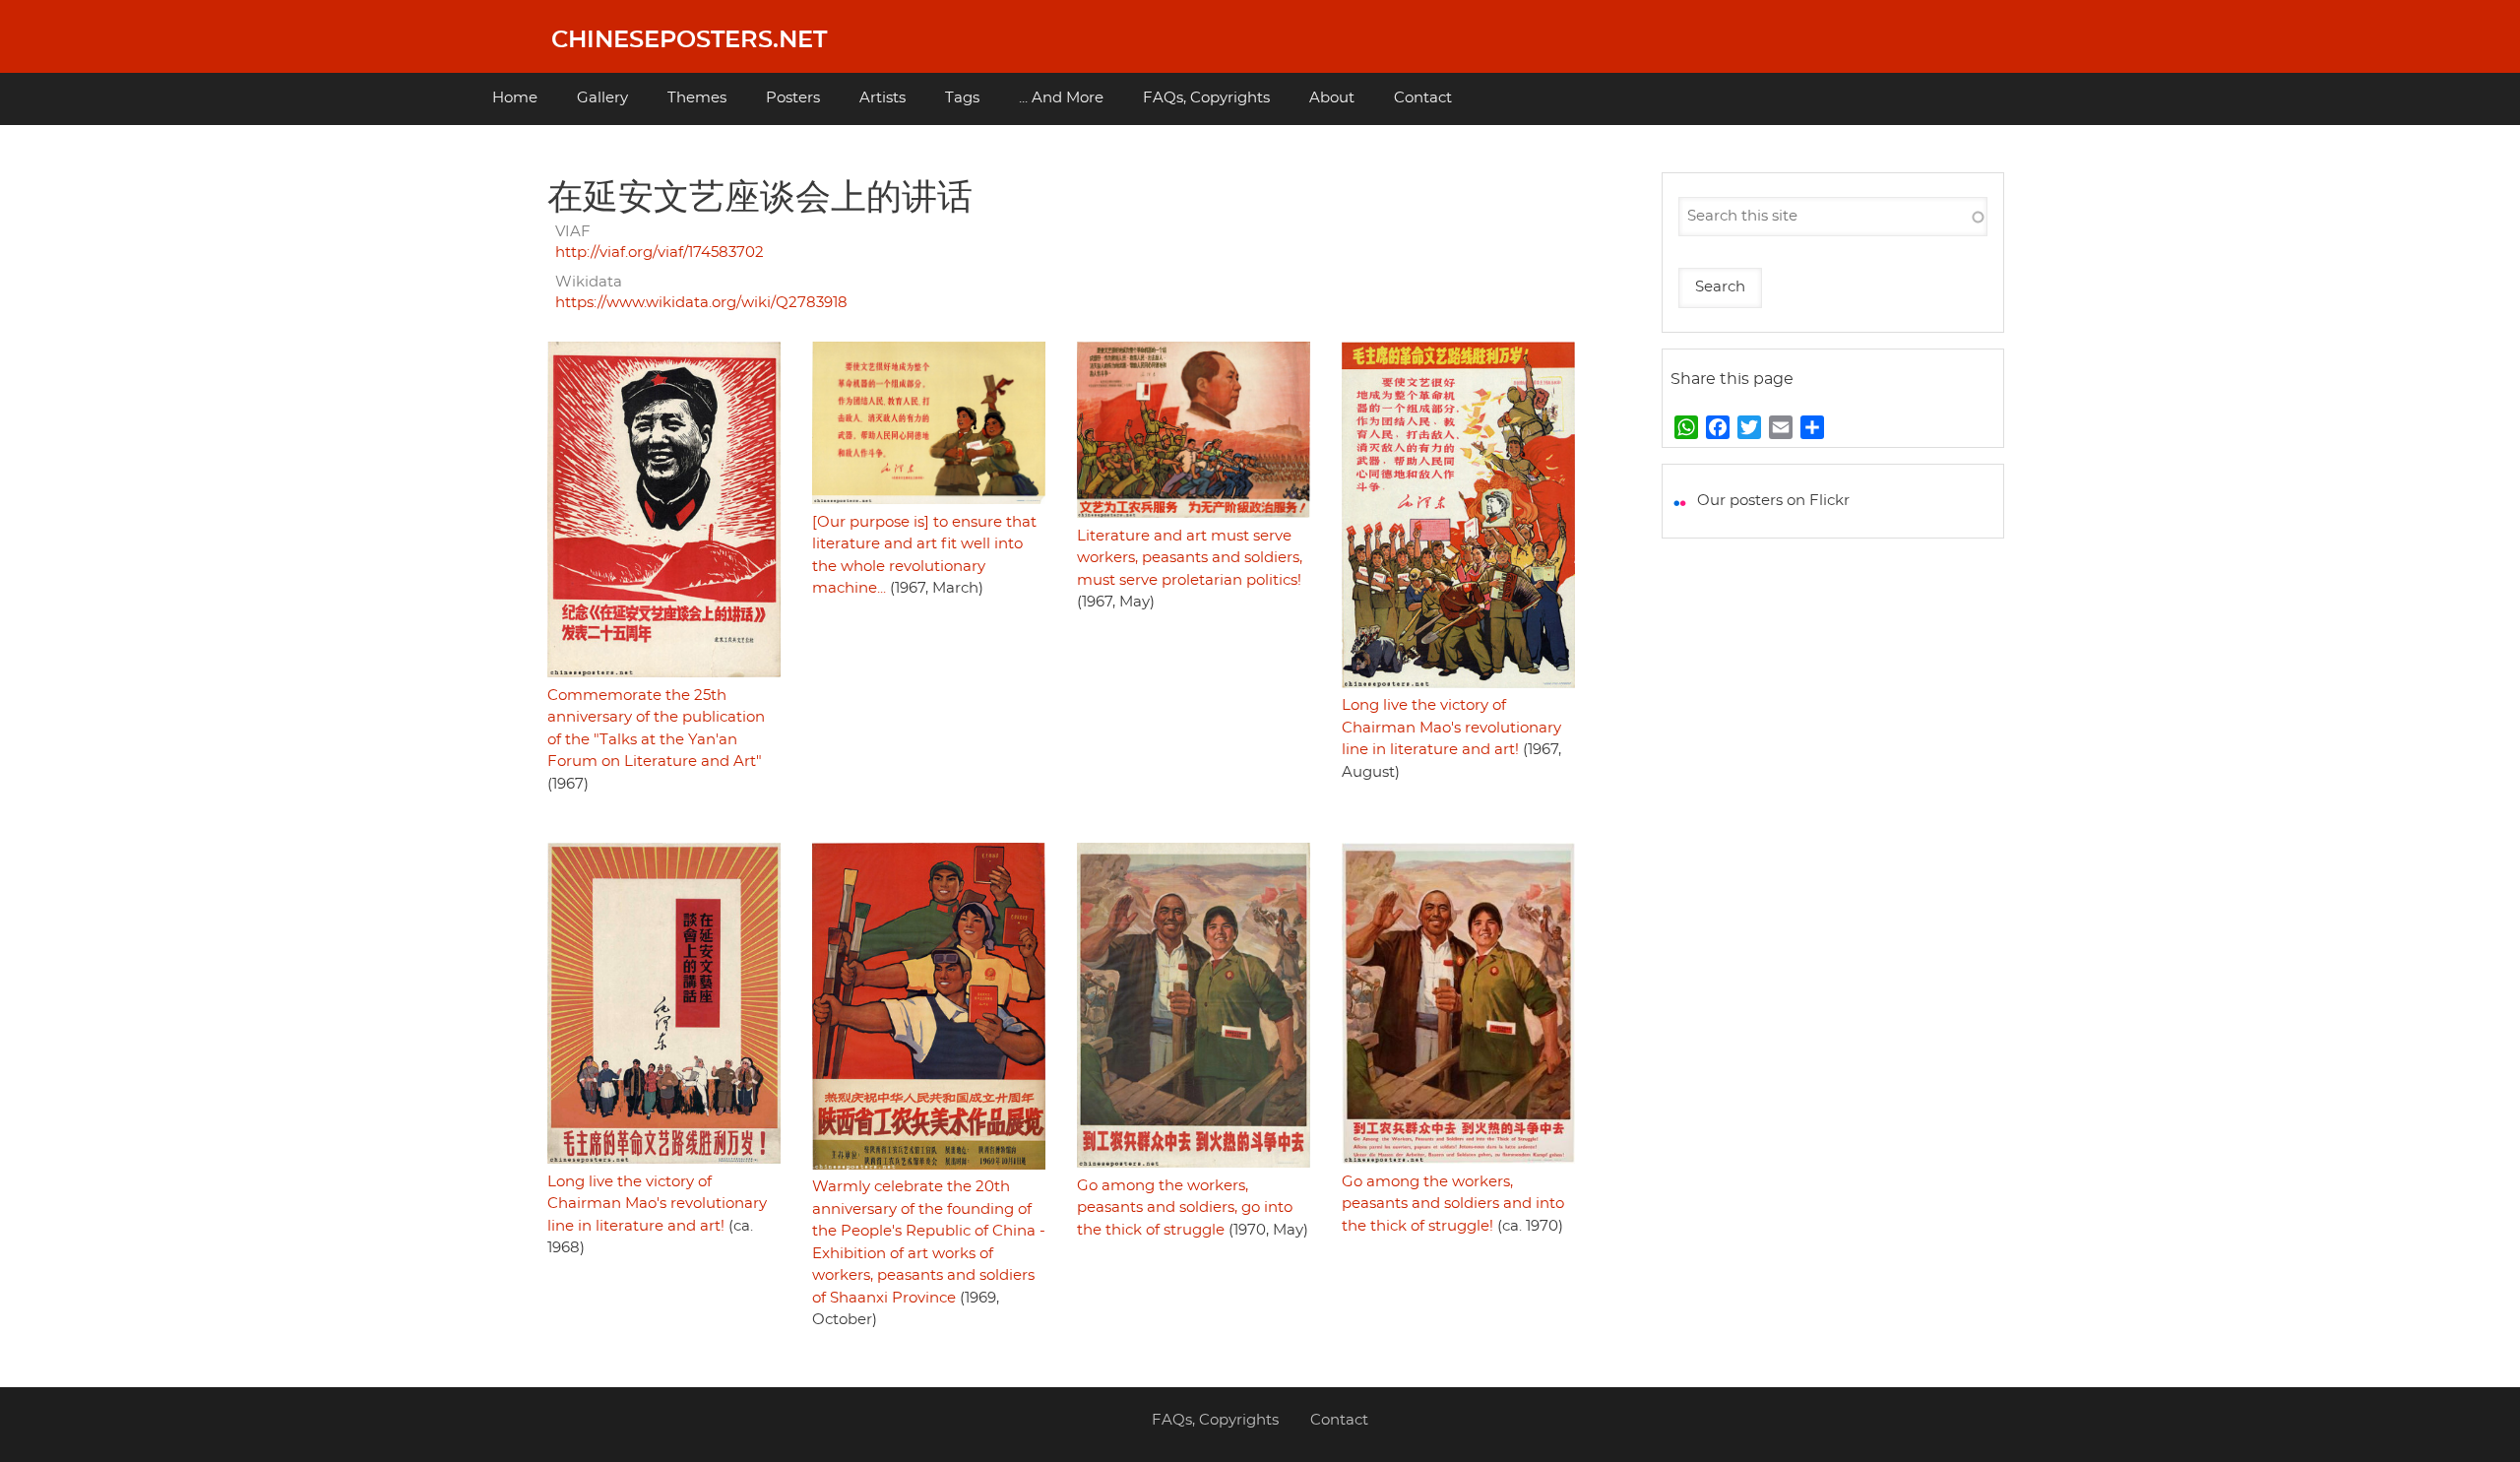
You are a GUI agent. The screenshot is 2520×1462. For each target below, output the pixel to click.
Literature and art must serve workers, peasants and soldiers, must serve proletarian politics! (1190, 558)
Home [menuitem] (515, 98)
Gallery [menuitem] (602, 98)
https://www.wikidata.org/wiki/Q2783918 (701, 303)
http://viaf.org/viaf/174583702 (660, 253)
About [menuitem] (1332, 98)
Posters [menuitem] (793, 98)
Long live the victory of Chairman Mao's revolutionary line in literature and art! (1451, 728)
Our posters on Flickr (1773, 501)
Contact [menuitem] (1423, 98)
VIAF (573, 232)
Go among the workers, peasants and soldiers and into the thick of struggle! (1453, 1204)
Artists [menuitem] (882, 98)
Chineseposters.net (689, 40)
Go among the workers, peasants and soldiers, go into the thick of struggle (1185, 1208)
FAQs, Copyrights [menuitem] (1206, 98)
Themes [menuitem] (697, 98)
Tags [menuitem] (962, 98)
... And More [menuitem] (1061, 98)
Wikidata (589, 282)
